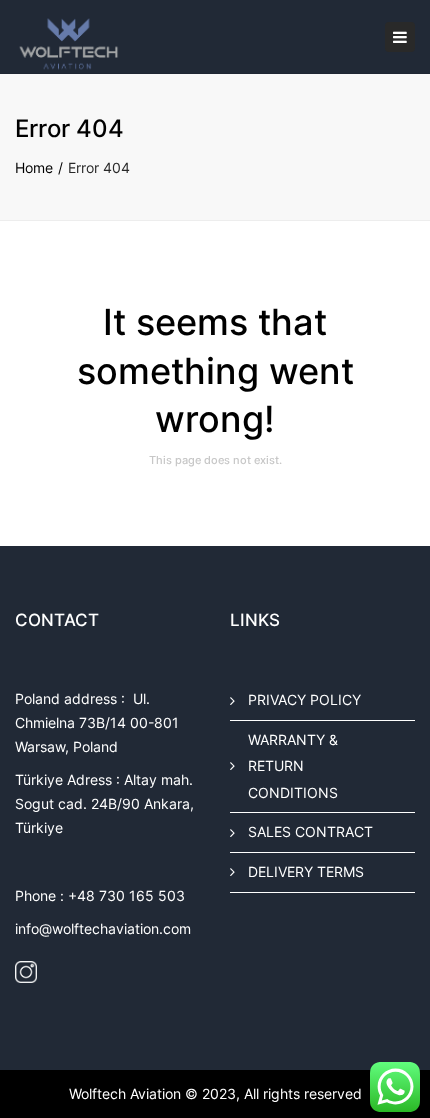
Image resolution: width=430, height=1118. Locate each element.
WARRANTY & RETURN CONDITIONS (293, 765)
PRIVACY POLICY (304, 699)
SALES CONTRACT (310, 831)
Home (34, 167)
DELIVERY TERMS (306, 871)
